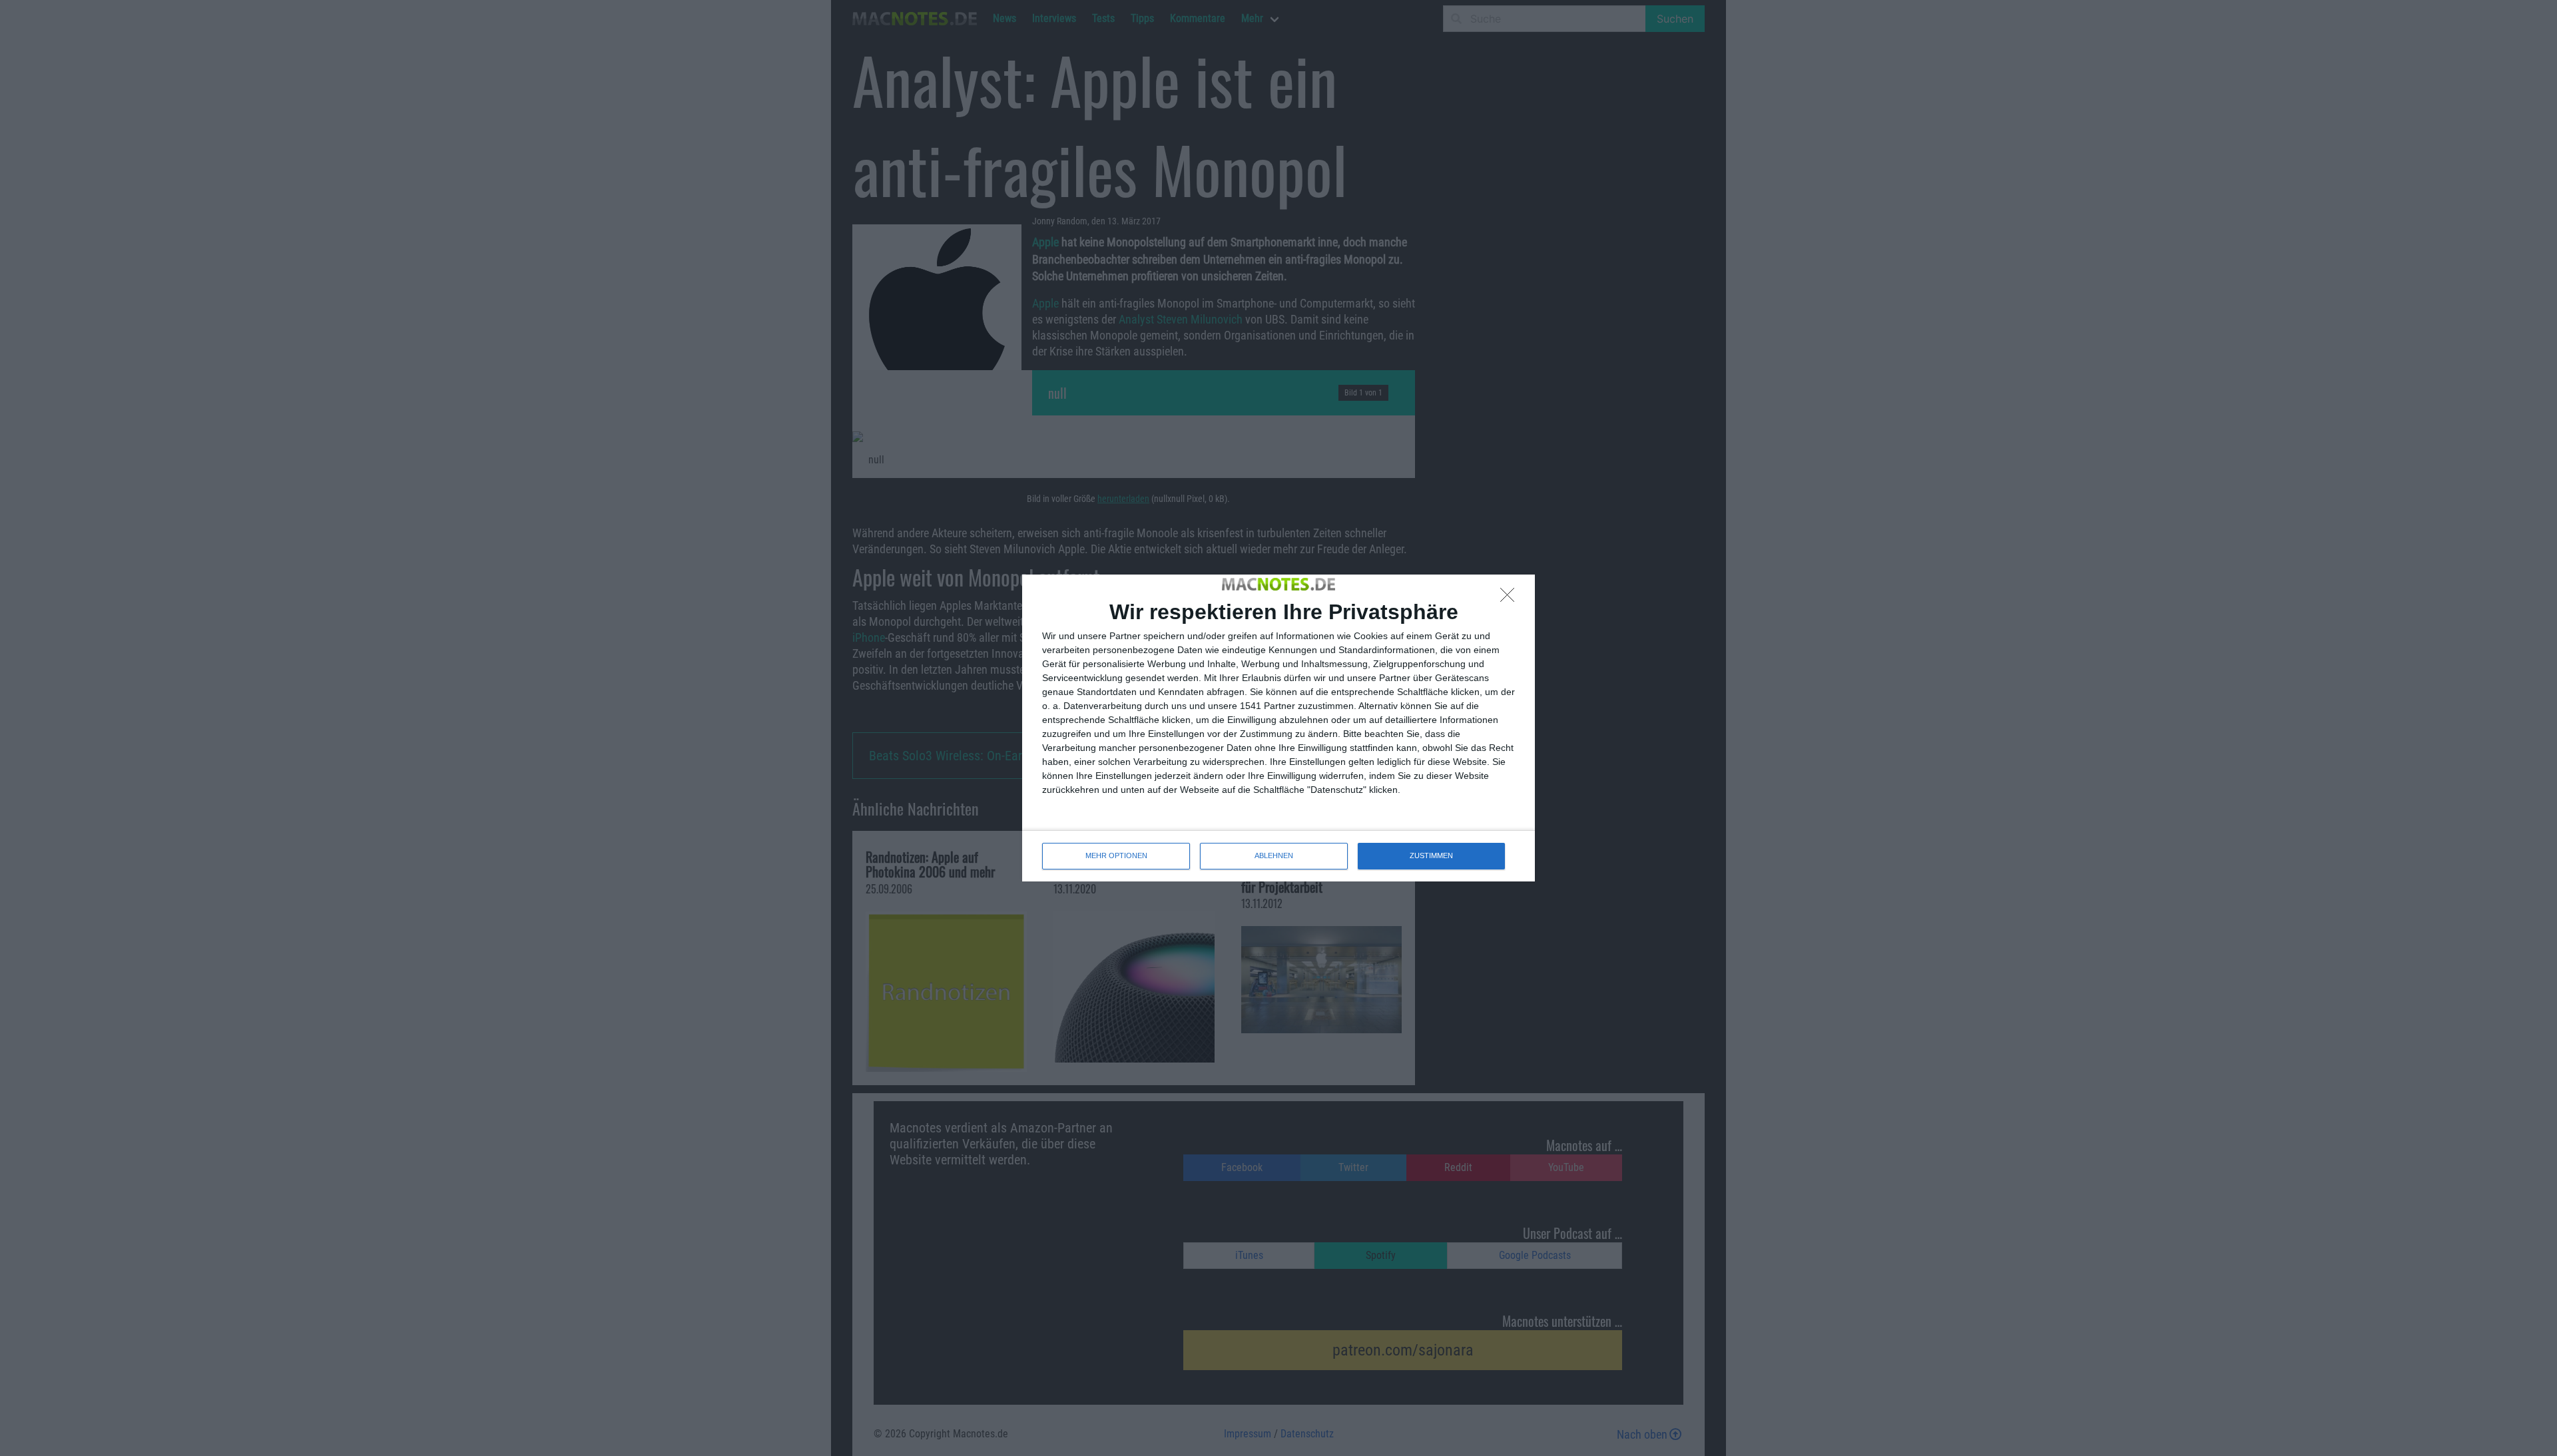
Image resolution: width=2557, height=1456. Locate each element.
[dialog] (1278, 728)
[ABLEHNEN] (1511, 599)
